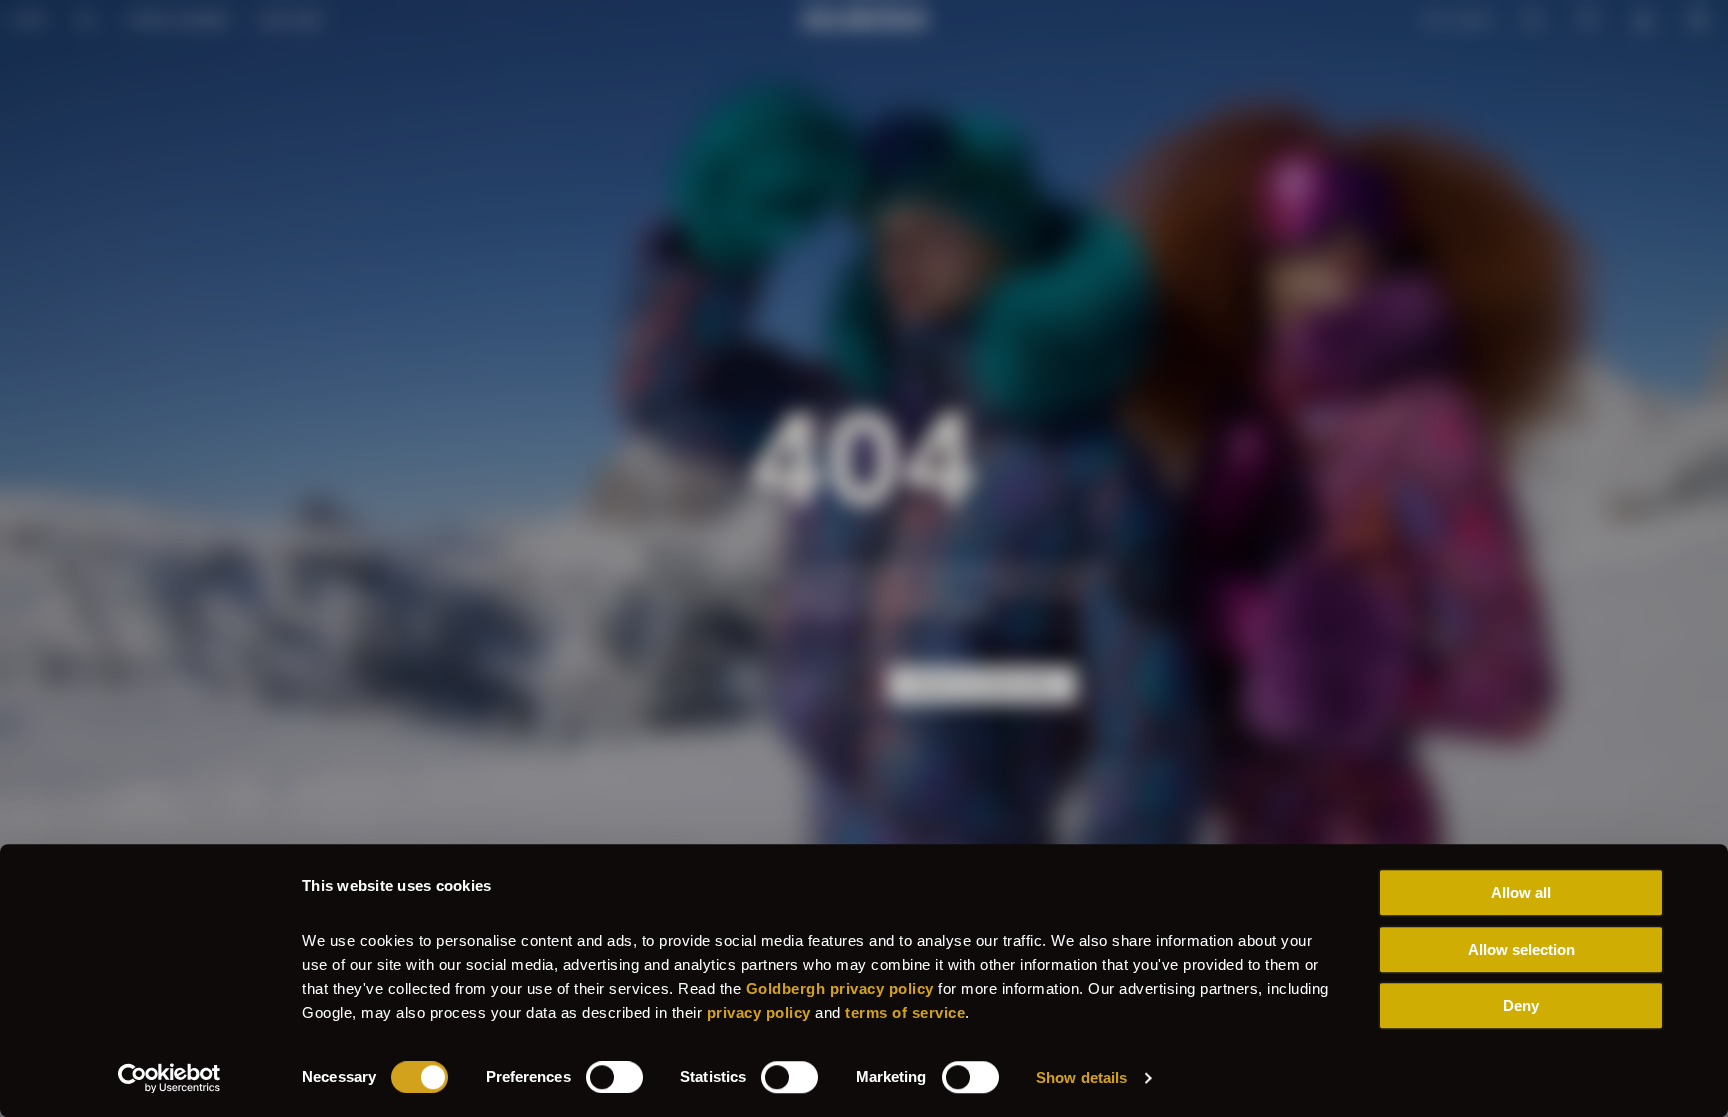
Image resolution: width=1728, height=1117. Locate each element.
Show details (1081, 1077)
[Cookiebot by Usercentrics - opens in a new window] (169, 1078)
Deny (1521, 1005)
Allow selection (1521, 949)
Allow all (1521, 892)
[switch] (614, 1077)
